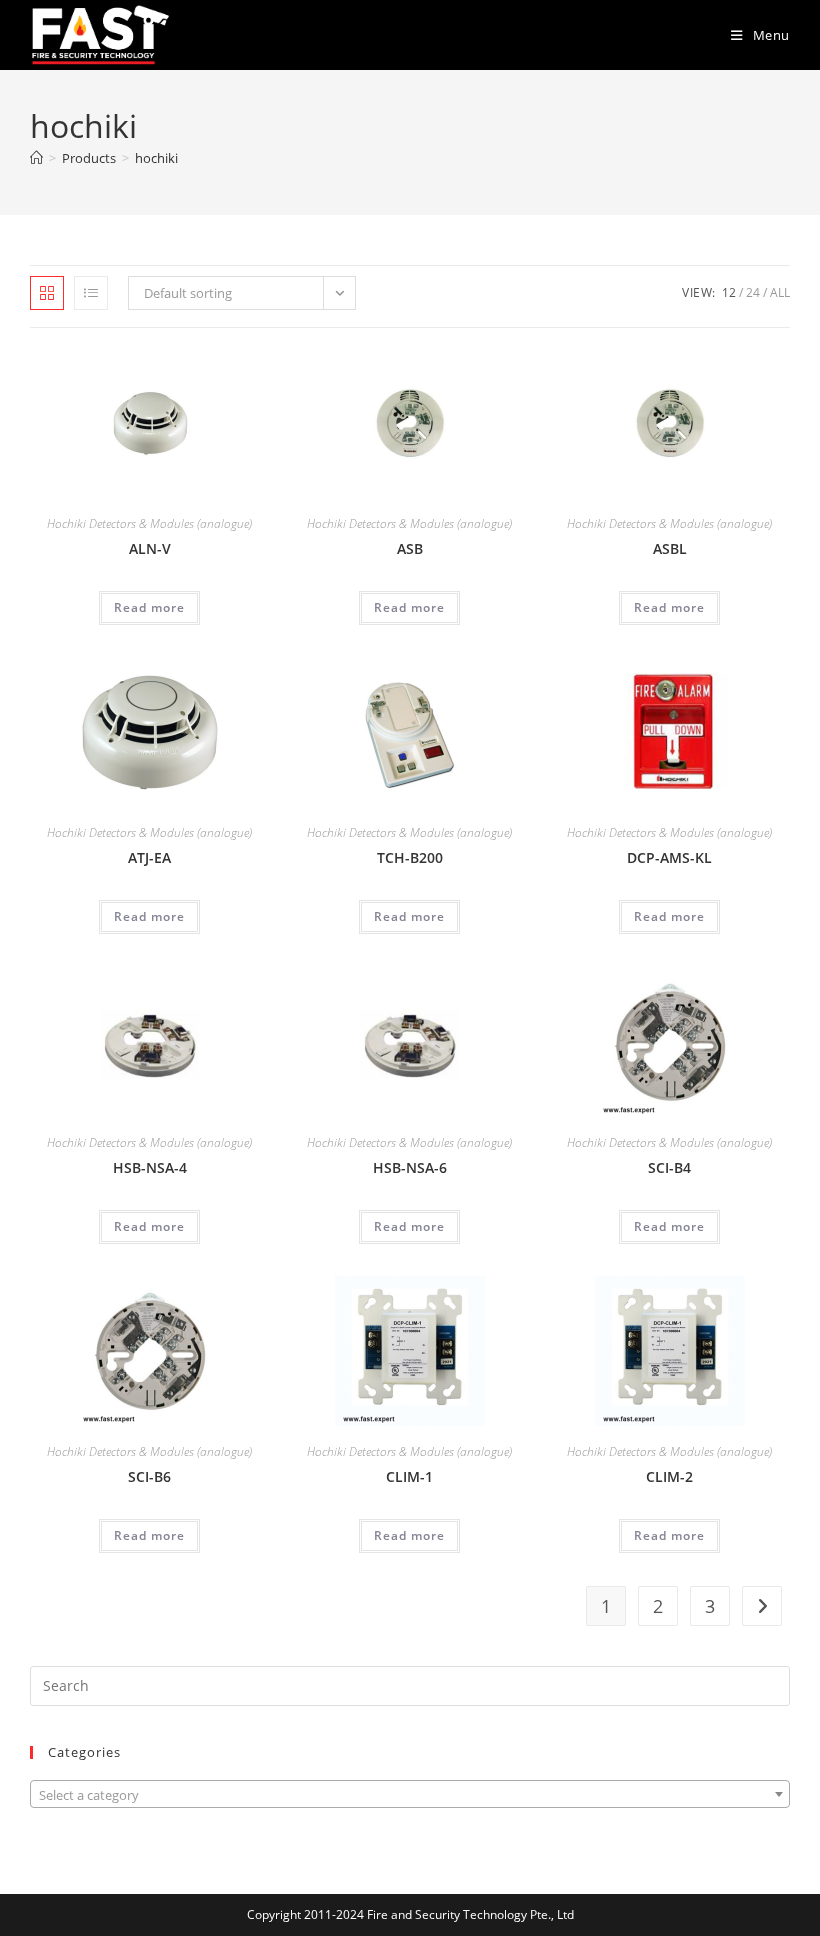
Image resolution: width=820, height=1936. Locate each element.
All (780, 292)
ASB (410, 548)
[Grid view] (47, 293)
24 (753, 292)
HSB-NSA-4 (150, 1167)
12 (729, 292)
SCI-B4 (669, 1167)
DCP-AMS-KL (669, 857)
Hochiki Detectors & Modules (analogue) (149, 523)
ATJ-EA (149, 857)
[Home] (36, 158)
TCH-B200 (410, 857)
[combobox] (410, 1794)
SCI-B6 (149, 1476)
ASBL (670, 548)
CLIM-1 (409, 1476)
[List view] (91, 293)
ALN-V (150, 548)
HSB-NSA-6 (410, 1167)
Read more (149, 607)
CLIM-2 (669, 1476)
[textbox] (410, 1795)
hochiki (156, 158)
